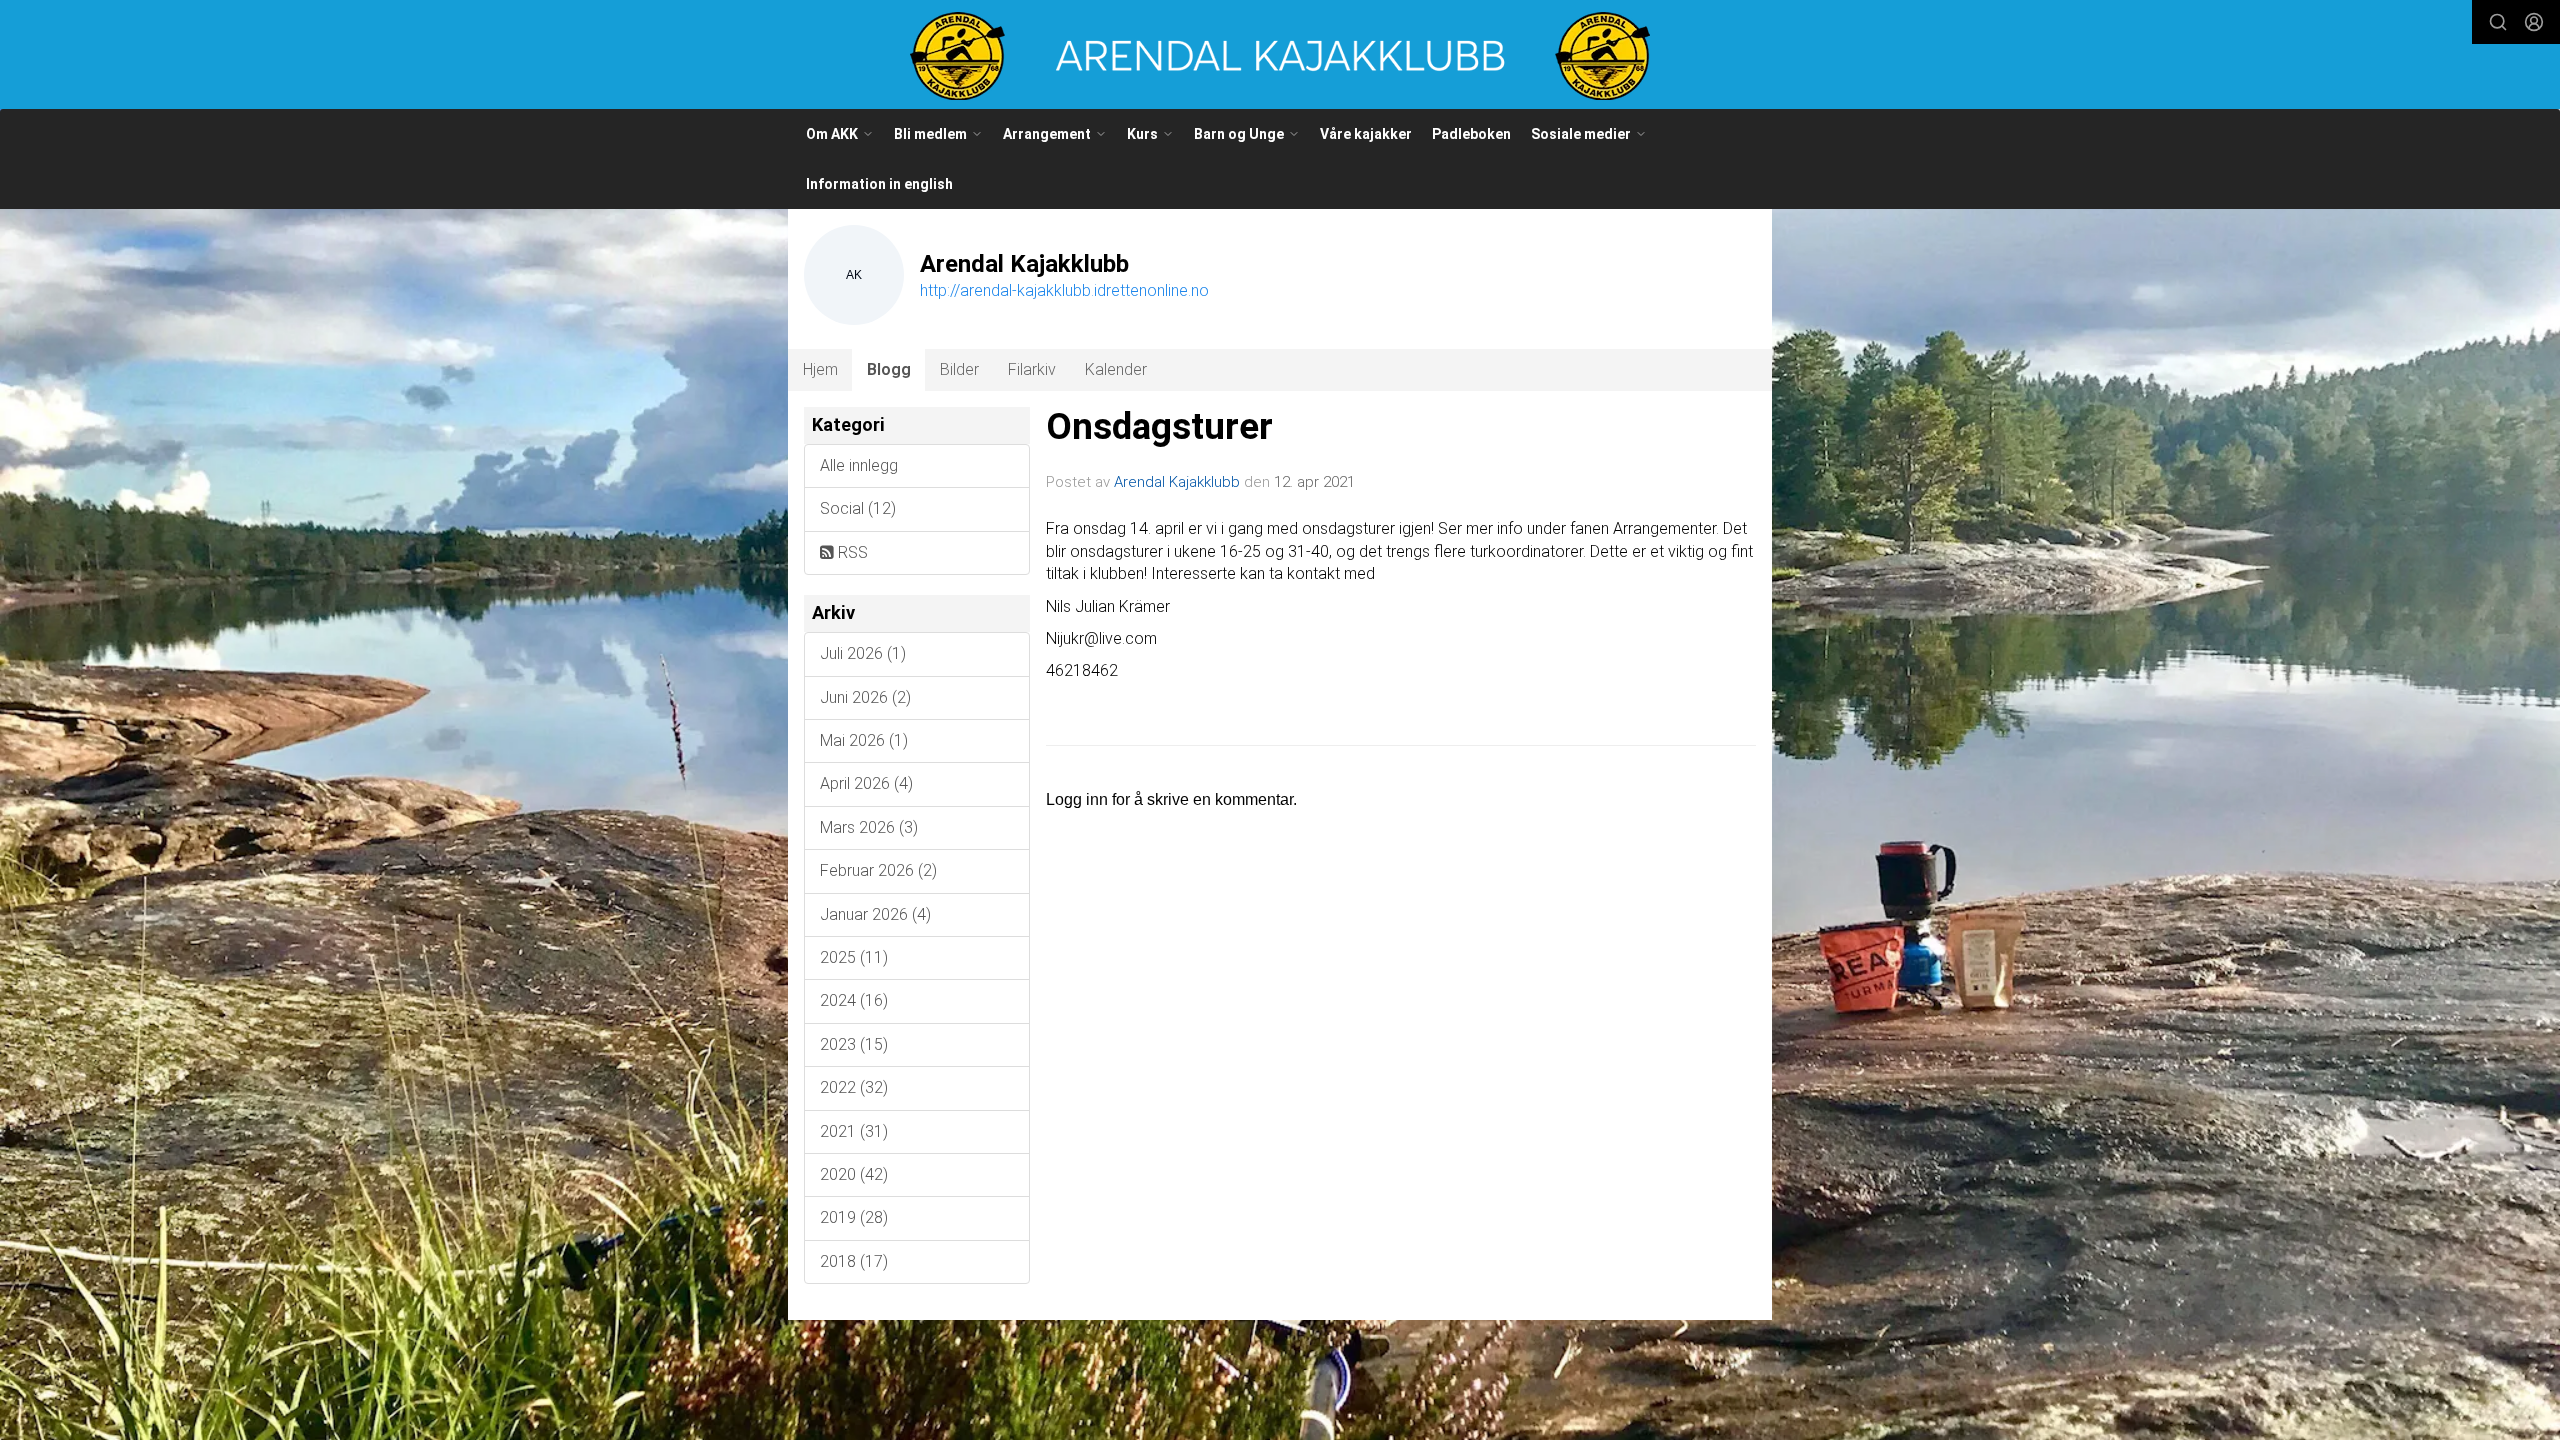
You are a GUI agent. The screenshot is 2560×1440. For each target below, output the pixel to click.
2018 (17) (854, 1261)
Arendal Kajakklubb (1177, 482)
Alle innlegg (859, 465)
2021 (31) (854, 1131)
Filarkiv (1032, 369)
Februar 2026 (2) (878, 870)
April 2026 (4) (866, 783)
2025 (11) (854, 957)
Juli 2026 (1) (863, 653)
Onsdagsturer (1159, 426)
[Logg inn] (2534, 22)
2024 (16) (854, 1000)
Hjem (820, 369)
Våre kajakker (1366, 134)
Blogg (889, 369)
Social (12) (858, 508)
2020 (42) (854, 1174)
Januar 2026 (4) (875, 914)
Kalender (1116, 369)
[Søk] (2498, 22)
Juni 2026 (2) (865, 697)
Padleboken (1471, 134)
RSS (851, 552)
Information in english (879, 184)
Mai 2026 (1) (864, 740)
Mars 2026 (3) (869, 827)
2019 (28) (854, 1217)
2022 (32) (854, 1087)
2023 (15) (854, 1044)
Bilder (959, 369)
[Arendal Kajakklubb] (1280, 56)
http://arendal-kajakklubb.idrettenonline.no (1064, 290)
